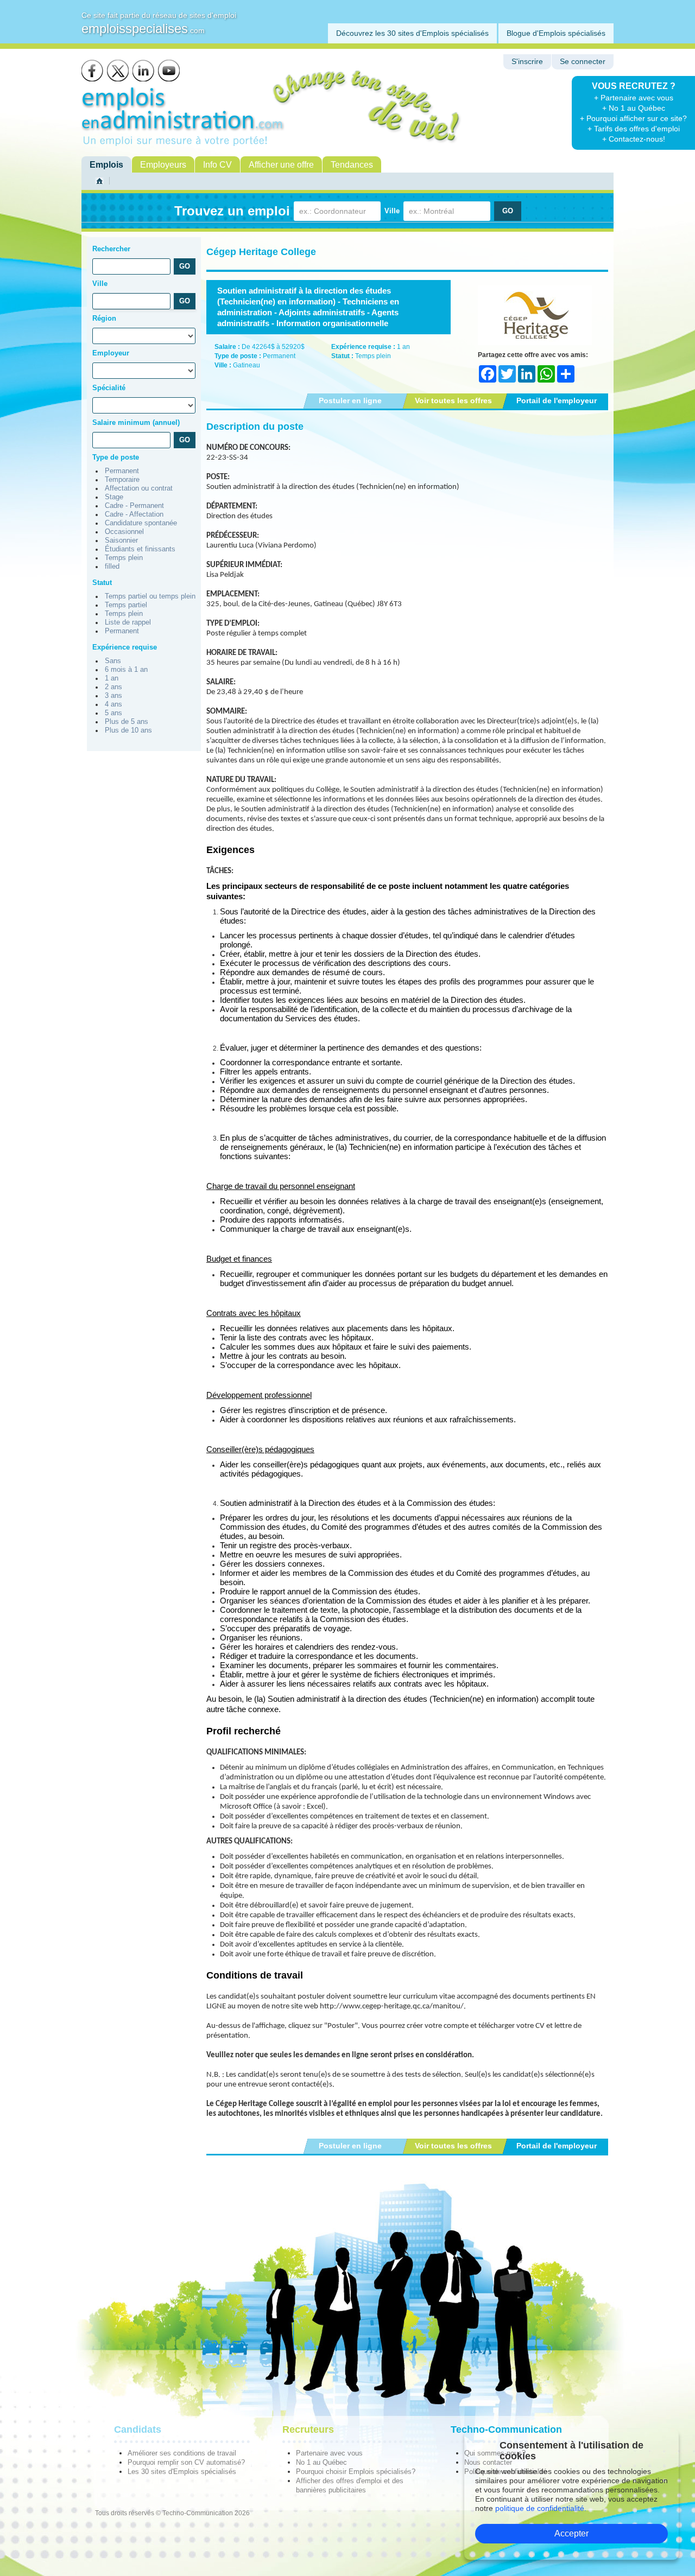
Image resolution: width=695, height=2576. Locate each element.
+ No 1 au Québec (634, 108)
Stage (114, 497)
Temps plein (124, 558)
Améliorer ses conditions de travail (182, 2453)
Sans (113, 661)
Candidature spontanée (141, 523)
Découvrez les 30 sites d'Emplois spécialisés (412, 33)
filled (112, 567)
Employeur (111, 353)
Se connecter (583, 62)
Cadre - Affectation (134, 514)
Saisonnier (121, 540)
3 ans (113, 696)
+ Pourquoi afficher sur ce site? (633, 118)
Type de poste (116, 457)
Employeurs (163, 165)
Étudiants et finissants (140, 549)
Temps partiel (126, 605)
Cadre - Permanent (134, 506)
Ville (392, 211)
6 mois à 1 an (126, 670)
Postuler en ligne (350, 400)
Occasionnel (124, 532)
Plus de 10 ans (128, 730)
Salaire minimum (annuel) (136, 422)
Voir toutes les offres (453, 400)
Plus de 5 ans (127, 722)
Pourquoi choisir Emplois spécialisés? (356, 2472)
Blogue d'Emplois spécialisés (556, 33)
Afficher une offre (281, 165)
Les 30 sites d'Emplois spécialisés (182, 2472)
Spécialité (109, 388)
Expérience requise (125, 647)
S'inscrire (527, 62)
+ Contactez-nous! (634, 139)
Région (104, 318)
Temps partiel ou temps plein (150, 596)
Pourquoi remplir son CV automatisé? (186, 2462)
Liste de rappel (128, 622)
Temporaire (122, 480)
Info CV (217, 165)
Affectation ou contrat (139, 488)
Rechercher (111, 249)
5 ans (113, 713)
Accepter (571, 2533)
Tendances (352, 165)
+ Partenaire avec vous (634, 98)
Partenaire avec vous (329, 2453)
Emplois (106, 165)
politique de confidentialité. (541, 2508)
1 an (112, 678)
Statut (102, 583)
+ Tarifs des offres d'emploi (634, 129)
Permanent (122, 471)
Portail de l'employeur (557, 400)
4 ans (113, 704)
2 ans (113, 687)
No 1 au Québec (321, 2462)
